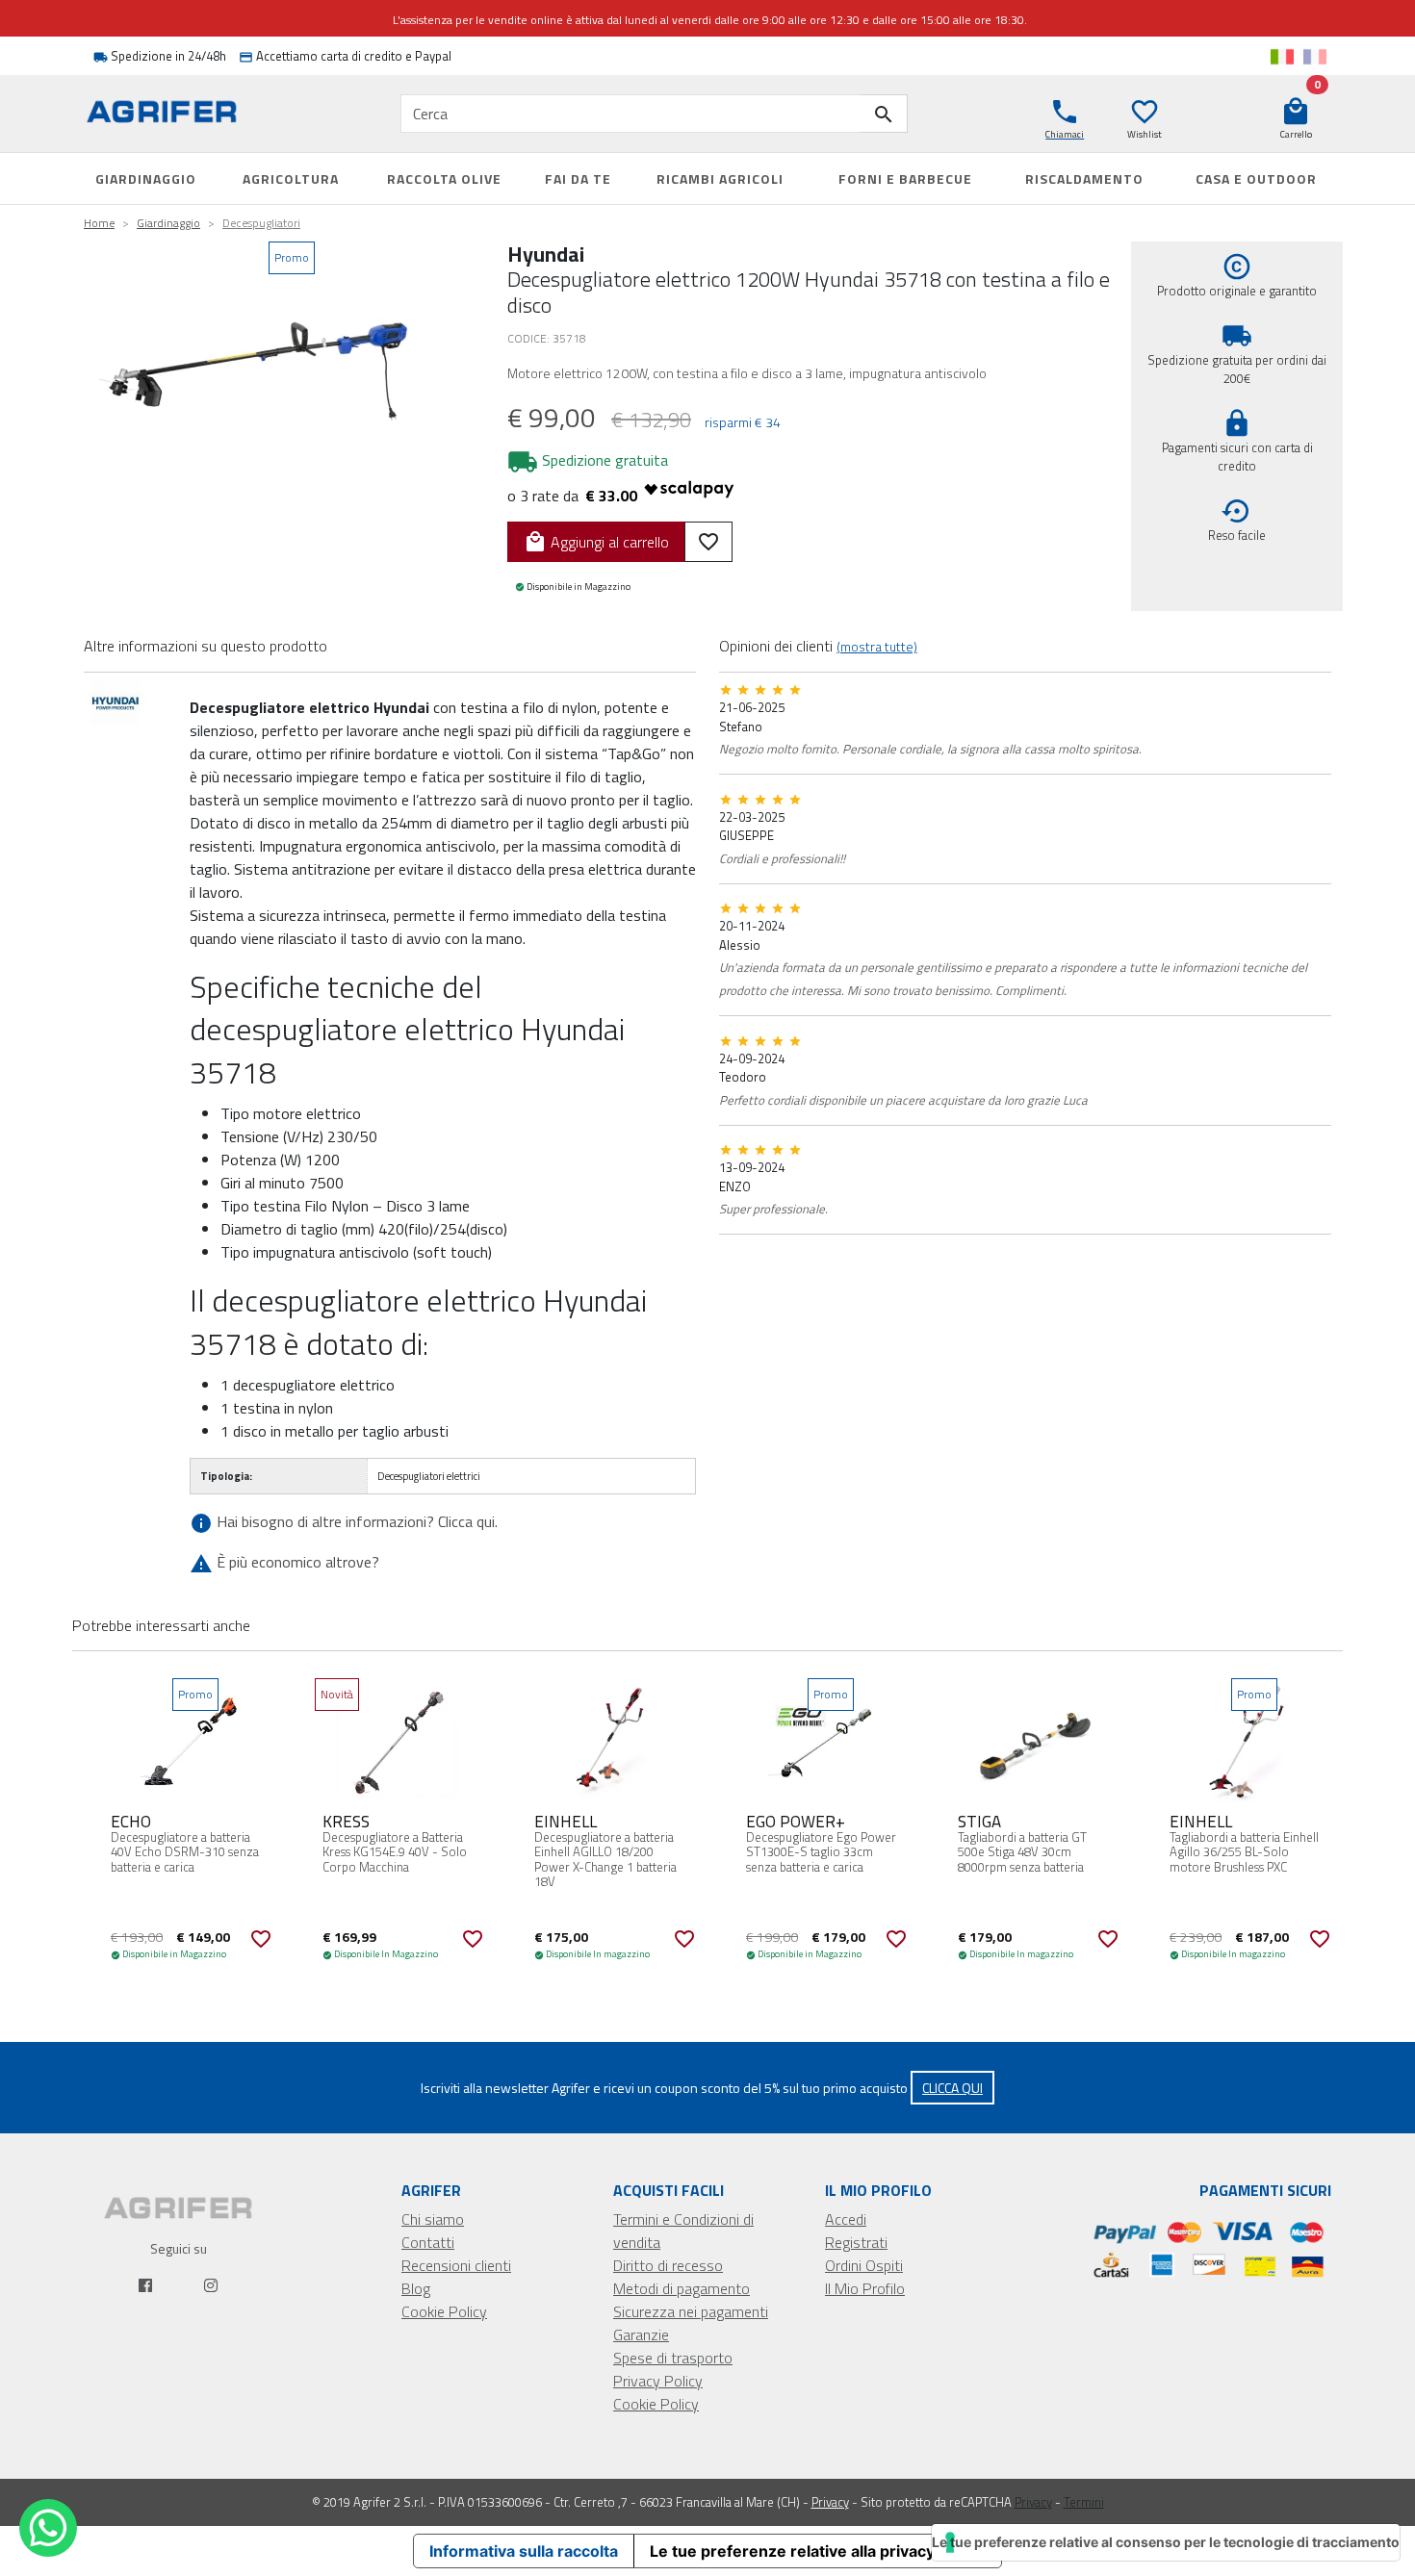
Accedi (846, 2219)
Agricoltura (291, 179)
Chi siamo (433, 2219)
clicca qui (952, 2088)
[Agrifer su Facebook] (145, 2285)
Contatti (428, 2242)
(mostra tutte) (877, 646)
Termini (1084, 2502)
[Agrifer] (178, 114)
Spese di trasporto (673, 2358)
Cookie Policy (444, 2311)
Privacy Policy (658, 2381)
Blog (416, 2288)
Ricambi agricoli (720, 179)
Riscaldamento (1084, 179)
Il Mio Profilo (865, 2288)
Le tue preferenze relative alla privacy (792, 2551)
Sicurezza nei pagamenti (691, 2311)
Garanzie (641, 2334)
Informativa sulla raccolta (524, 2551)
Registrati (856, 2242)
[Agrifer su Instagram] (211, 2285)
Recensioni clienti (456, 2265)
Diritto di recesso (668, 2265)
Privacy (830, 2502)
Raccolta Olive (444, 179)
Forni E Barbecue (905, 179)
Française (1315, 57)
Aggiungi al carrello (596, 542)
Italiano (1282, 57)
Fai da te (578, 179)
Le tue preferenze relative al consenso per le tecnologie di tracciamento (1166, 2542)
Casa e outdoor (1256, 179)
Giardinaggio (146, 179)
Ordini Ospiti (864, 2265)
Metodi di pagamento (682, 2288)
